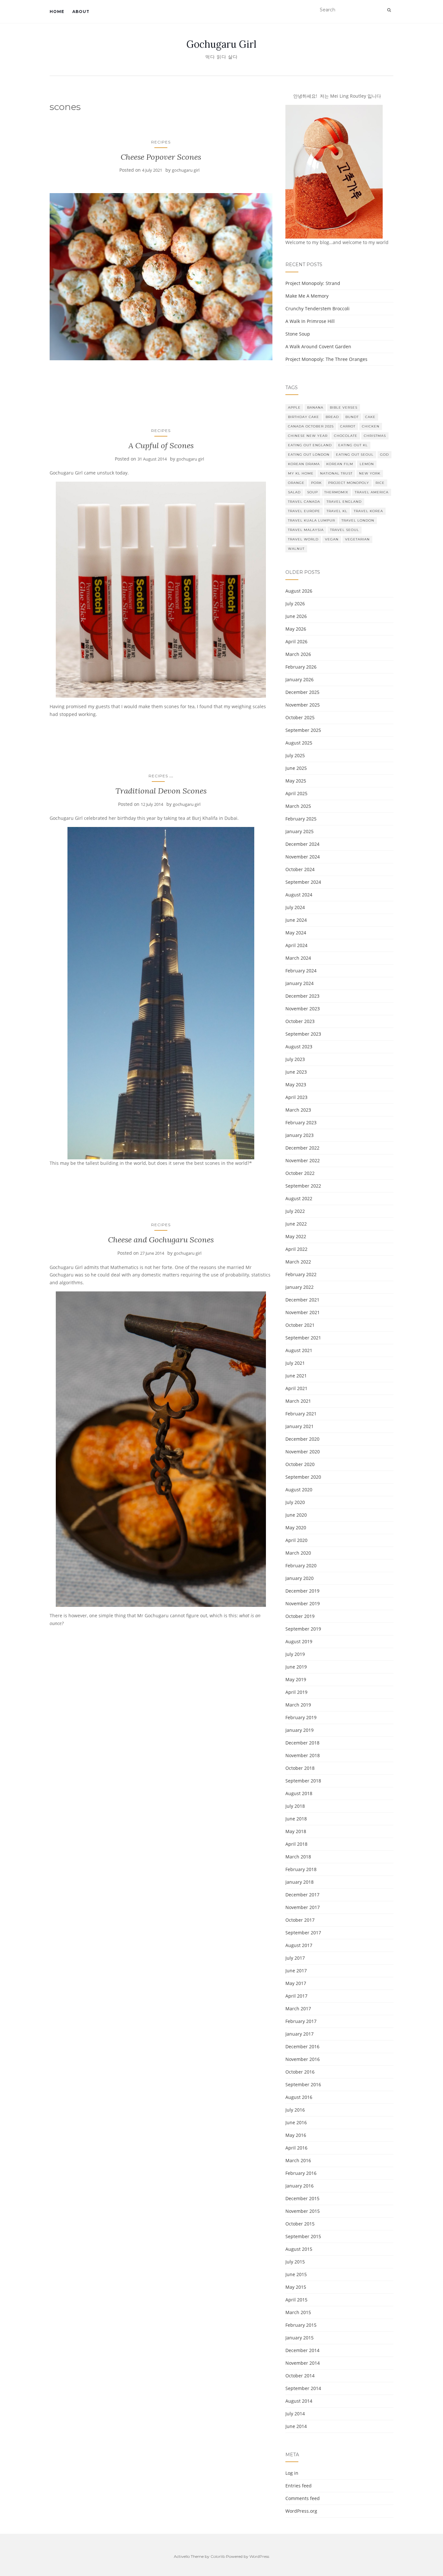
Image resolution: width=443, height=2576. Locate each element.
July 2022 (295, 1211)
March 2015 (298, 2312)
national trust (336, 473)
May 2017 (296, 1983)
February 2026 (301, 667)
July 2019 (295, 1654)
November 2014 (303, 2363)
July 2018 (295, 1806)
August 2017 (299, 1945)
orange (296, 483)
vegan (332, 539)
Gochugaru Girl (221, 44)
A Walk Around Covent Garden (318, 346)
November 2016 (303, 2059)
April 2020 (296, 1540)
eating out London (309, 455)
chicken (371, 426)
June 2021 (296, 1376)
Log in (292, 2473)
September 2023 (303, 1034)
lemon (367, 464)
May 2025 (296, 781)
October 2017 (300, 1920)
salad (294, 492)
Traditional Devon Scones (161, 791)
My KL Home (301, 473)
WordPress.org (301, 2511)
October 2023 (300, 1021)
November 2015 (303, 2211)
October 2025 (300, 717)
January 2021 (299, 1426)
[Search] (389, 10)
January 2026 (299, 679)
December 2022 (302, 1148)
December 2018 (302, 1743)
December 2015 (302, 2198)
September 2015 (303, 2236)
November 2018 (303, 1755)
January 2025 (299, 831)
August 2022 (299, 1198)
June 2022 (296, 1224)
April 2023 (296, 1097)
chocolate (346, 436)
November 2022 (303, 1160)
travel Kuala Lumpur (311, 520)
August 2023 (299, 1047)
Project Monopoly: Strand (313, 283)
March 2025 (298, 806)
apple (294, 407)
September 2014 (303, 2388)
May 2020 (296, 1528)
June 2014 (296, 2426)
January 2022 (299, 1287)
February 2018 (301, 1869)
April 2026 (296, 641)
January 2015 (299, 2338)
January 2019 (299, 1730)
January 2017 (299, 2034)
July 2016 (295, 2110)
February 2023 (301, 1122)
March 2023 (298, 1110)
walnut (296, 549)
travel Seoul (345, 530)
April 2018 (296, 1844)
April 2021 (296, 1388)
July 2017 (295, 1958)
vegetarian (357, 539)
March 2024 (298, 958)
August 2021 (299, 1350)
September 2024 (303, 882)
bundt (352, 417)
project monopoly (349, 483)
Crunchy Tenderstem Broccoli (317, 308)
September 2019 (303, 1629)
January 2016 (299, 2186)
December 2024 (302, 844)
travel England (344, 502)
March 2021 (298, 1401)
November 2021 (303, 1312)
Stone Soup (298, 334)
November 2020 (303, 1452)
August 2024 (299, 895)
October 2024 (300, 869)
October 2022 (300, 1173)
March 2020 (298, 1553)
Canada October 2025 (311, 426)
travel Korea (368, 511)
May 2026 (296, 629)
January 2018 (299, 1882)
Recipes (161, 142)
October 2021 (300, 1325)
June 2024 (296, 920)
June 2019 (296, 1667)
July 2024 (295, 907)
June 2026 (296, 616)
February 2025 (301, 819)
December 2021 (302, 1300)
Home (57, 12)
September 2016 (303, 2084)
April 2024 (296, 945)
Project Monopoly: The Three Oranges (326, 359)
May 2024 (296, 933)
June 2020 (296, 1515)
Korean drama (304, 464)
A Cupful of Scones (161, 445)
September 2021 (303, 1338)
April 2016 (296, 2148)
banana (315, 407)
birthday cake (304, 417)
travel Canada (304, 502)
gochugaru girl (186, 170)
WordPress (259, 2556)
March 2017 (298, 2009)
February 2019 (301, 1717)
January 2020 (299, 1578)
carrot (348, 426)
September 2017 (303, 1933)
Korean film (340, 464)
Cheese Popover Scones (161, 157)
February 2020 (301, 1565)
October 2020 (300, 1464)
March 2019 (298, 1705)
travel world (303, 539)
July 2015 (295, 2262)
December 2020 (302, 1439)
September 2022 (303, 1186)
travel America (372, 492)
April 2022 (296, 1249)
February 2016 (301, 2173)
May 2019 (296, 1679)
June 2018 (296, 1819)
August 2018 (299, 1793)
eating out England (310, 445)
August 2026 (299, 591)
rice (380, 483)
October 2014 (300, 2376)
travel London (358, 520)
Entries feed (299, 2486)
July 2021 (295, 1363)
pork (316, 483)
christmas (375, 436)
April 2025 (296, 793)
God (384, 455)
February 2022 (301, 1274)
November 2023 (303, 1009)
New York (370, 473)
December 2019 (302, 1591)
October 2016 (300, 2072)
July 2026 (295, 604)
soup (312, 492)
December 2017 (302, 1895)
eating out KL (353, 445)
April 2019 (296, 1692)
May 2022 (296, 1236)
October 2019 (300, 1616)
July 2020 (295, 1502)
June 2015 (296, 2274)
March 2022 (298, 1262)
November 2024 (303, 857)
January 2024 (299, 983)
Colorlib (218, 2556)
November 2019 (303, 1603)
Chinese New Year (308, 436)
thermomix (336, 492)
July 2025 (295, 755)
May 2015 (296, 2287)
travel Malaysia (306, 530)
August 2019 (299, 1641)
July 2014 (295, 2414)
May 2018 (296, 1831)
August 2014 (299, 2401)
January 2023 (299, 1135)
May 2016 (296, 2135)
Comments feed (303, 2498)
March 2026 (298, 654)
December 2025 (302, 692)
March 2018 (298, 1857)
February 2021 (301, 1414)
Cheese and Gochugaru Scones (161, 1240)
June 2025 (296, 768)
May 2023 (296, 1085)
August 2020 (299, 1490)
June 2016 (296, 2122)
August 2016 (299, 2097)
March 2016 (298, 2160)
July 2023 (295, 1059)
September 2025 (303, 730)
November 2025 (303, 705)
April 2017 (296, 1996)
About (81, 12)
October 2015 (300, 2224)
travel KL (337, 511)
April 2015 (296, 2300)
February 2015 (301, 2325)
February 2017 (301, 2021)
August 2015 (299, 2249)
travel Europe (304, 511)
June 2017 (296, 1971)
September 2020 (303, 1477)
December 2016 (302, 2046)
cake (370, 417)
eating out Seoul (355, 455)
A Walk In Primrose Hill (310, 321)
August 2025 (299, 743)
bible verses (344, 407)
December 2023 (302, 996)
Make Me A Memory (307, 296)
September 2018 (303, 1781)
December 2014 (302, 2350)
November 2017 (303, 1907)
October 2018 (300, 1768)
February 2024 (301, 971)
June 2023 (296, 1072)
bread (332, 417)
